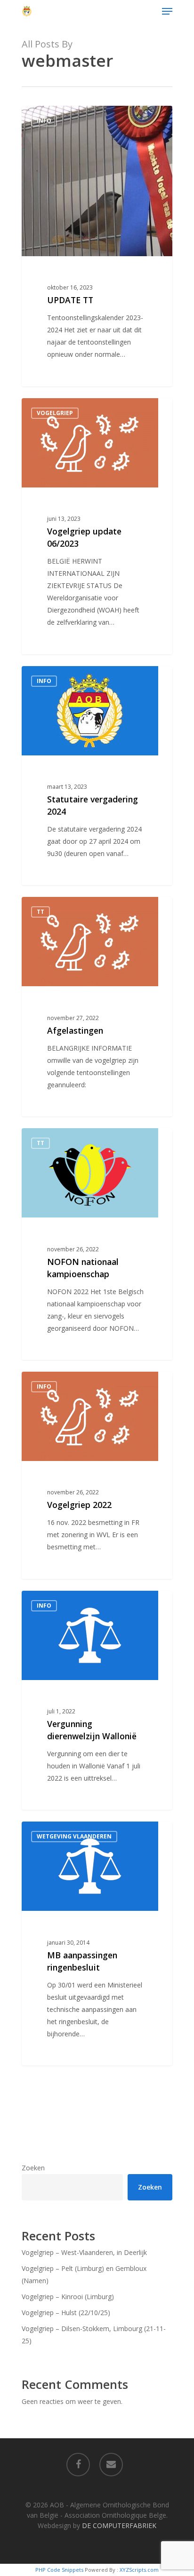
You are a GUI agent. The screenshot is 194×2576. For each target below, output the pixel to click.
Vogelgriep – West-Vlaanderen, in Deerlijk (84, 2252)
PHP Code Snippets (59, 2570)
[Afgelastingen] (97, 1007)
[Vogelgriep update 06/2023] (97, 526)
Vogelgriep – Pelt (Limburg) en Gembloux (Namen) (84, 2274)
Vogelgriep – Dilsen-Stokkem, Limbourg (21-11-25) (94, 2335)
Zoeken (33, 2168)
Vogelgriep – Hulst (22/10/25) (66, 2313)
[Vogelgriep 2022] (97, 1475)
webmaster (56, 116)
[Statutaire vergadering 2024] (97, 776)
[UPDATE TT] (97, 246)
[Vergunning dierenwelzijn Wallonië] (97, 1700)
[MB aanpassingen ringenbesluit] (97, 1944)
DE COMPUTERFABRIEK (119, 2525)
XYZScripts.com (139, 2570)
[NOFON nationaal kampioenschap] (97, 1244)
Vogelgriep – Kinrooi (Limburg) (68, 2297)
